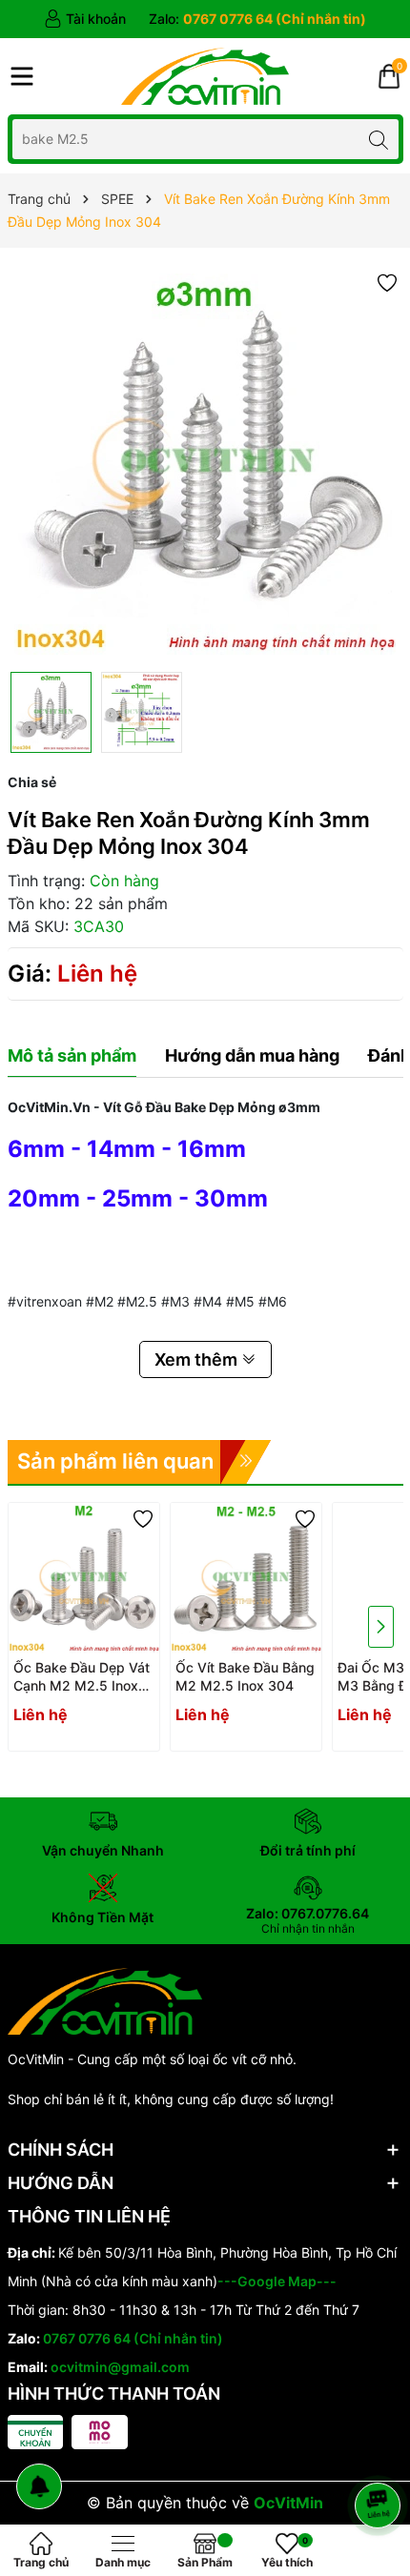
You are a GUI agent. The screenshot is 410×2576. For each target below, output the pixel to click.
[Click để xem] (205, 465)
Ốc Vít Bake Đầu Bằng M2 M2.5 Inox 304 (245, 1677)
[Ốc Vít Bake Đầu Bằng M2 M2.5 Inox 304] (246, 1578)
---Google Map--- (277, 2281)
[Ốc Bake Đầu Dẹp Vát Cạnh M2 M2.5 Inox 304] (84, 1578)
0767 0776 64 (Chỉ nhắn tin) (133, 2338)
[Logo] (205, 76)
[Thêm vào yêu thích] (387, 282)
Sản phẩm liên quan (115, 1461)
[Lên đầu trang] (381, 2454)
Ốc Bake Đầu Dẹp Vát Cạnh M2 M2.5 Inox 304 (82, 1677)
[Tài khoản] (85, 19)
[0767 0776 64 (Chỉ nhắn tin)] (257, 19)
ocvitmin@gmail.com (120, 2367)
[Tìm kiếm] (379, 139)
